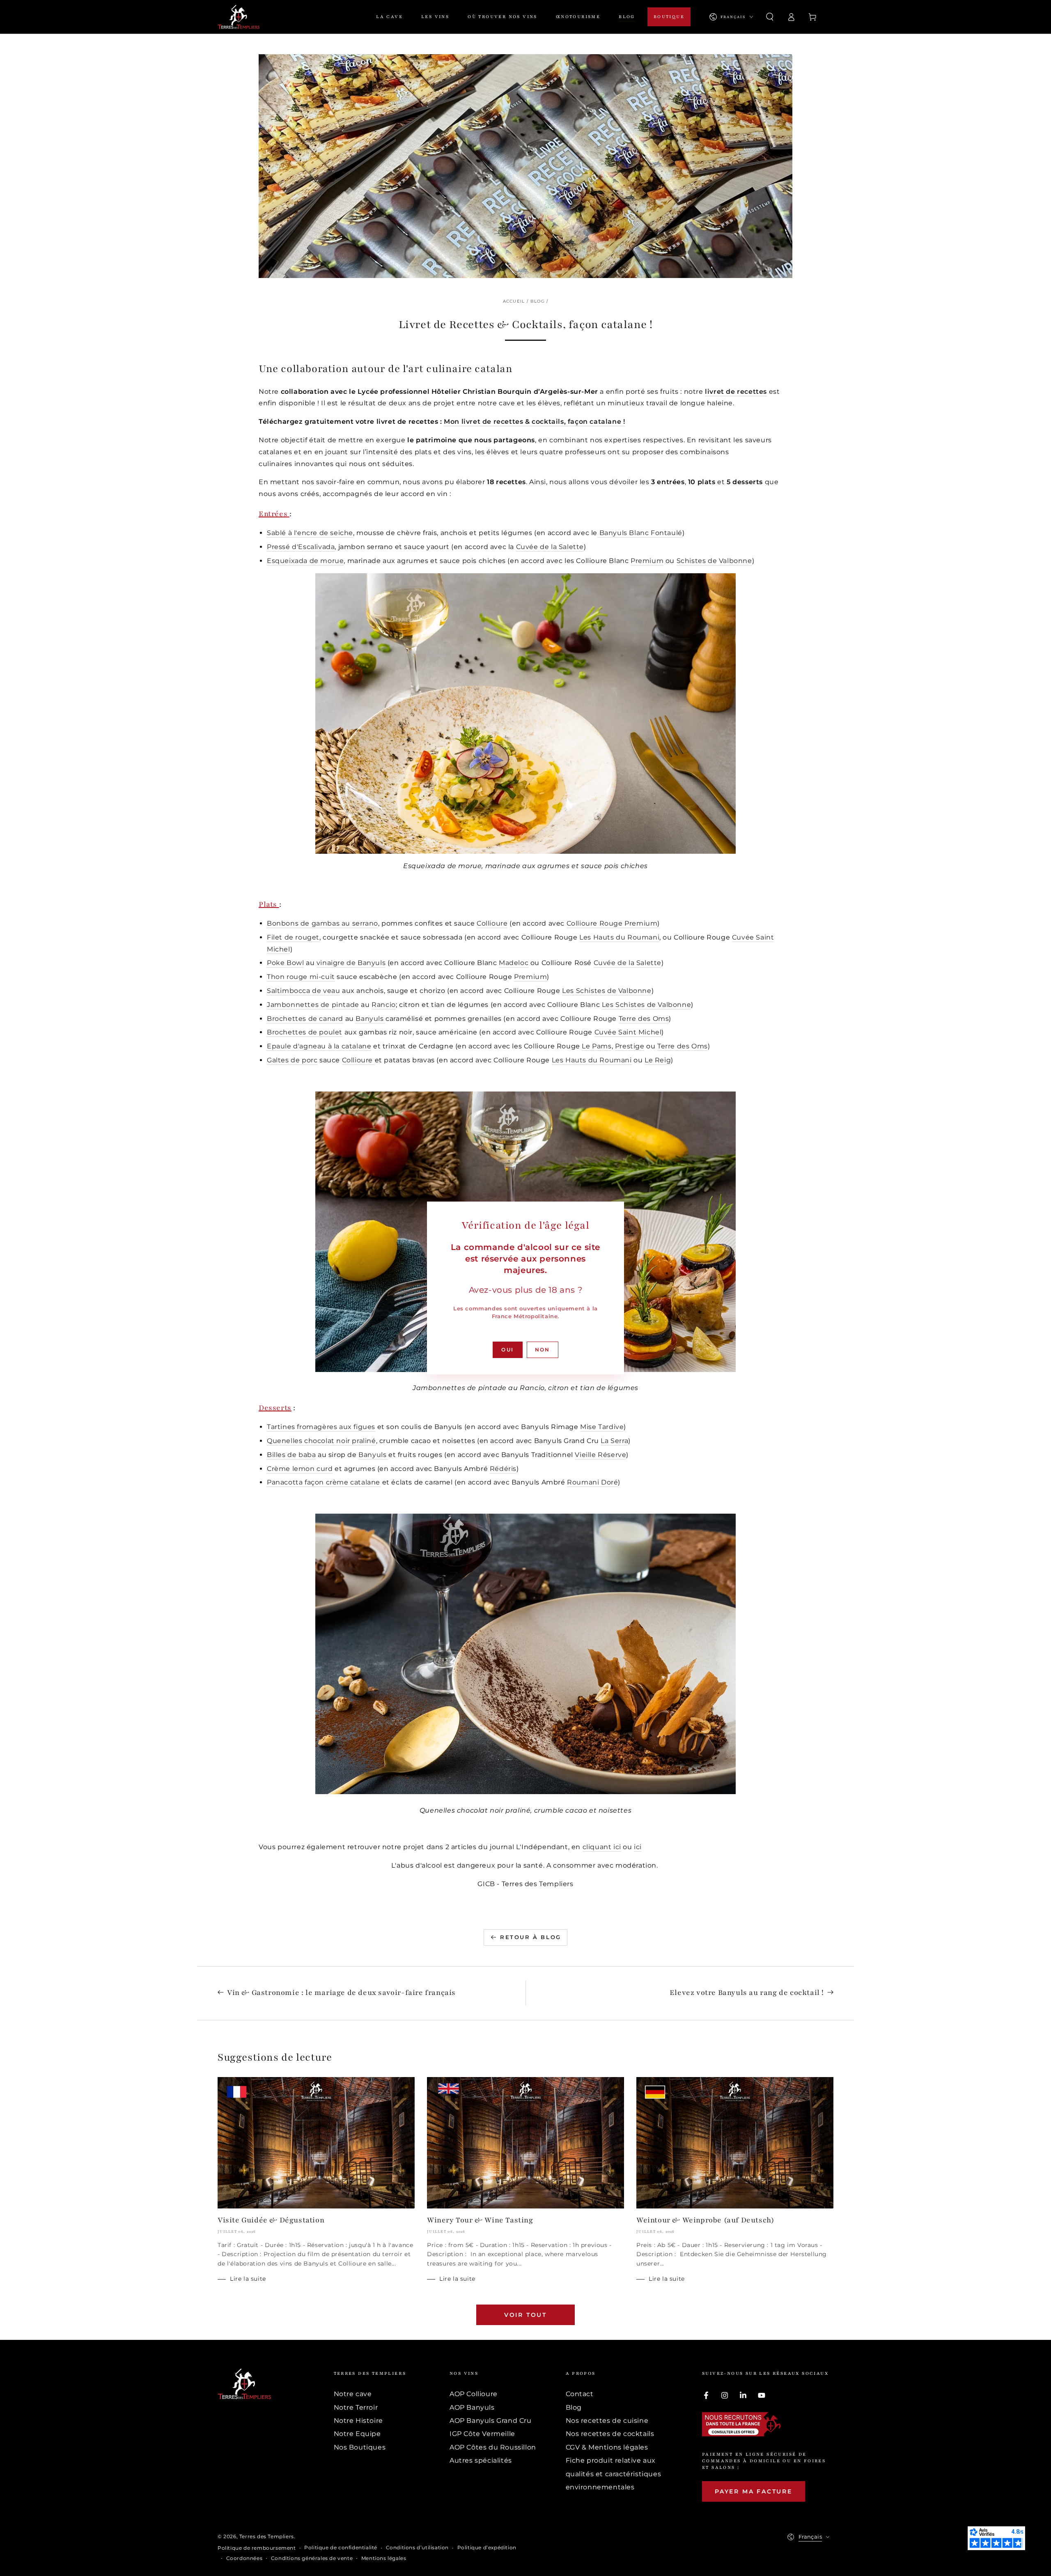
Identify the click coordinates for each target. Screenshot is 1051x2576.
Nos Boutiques (360, 2447)
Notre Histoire (358, 2421)
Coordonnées (244, 2558)
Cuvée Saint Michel (628, 1032)
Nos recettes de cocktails (610, 2434)
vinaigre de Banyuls (351, 963)
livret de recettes (736, 392)
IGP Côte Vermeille (482, 2434)
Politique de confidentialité (341, 2547)
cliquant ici (602, 1847)
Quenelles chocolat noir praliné (321, 1441)
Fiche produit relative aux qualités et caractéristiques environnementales (614, 2474)
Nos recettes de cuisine (607, 2421)
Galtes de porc (292, 1060)
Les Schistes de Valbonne (607, 991)
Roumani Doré (592, 1482)
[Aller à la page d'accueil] (239, 17)
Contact (580, 2394)
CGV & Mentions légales (607, 2447)
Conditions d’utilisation (417, 2547)
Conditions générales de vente (312, 2558)
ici (638, 1847)
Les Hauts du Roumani (619, 937)
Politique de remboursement (257, 2548)
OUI (507, 1350)
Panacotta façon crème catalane (324, 1482)
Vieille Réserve (600, 1455)
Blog (538, 301)
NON (543, 1350)
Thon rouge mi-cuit (301, 977)
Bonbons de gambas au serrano (322, 923)
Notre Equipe (357, 2434)
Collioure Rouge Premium (612, 923)
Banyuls (369, 1019)
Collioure (492, 923)
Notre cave (353, 2394)
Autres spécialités (481, 2460)
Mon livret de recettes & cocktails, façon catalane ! (534, 422)
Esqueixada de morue (305, 561)
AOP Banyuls (472, 2407)
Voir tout (525, 2315)
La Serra (614, 1441)
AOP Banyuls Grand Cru (491, 2421)
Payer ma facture (754, 2491)
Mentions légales (384, 2558)
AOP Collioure (474, 2394)
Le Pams (597, 1046)
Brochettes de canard (305, 1019)
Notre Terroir (356, 2407)
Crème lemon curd (300, 1469)
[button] (770, 17)
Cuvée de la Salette (550, 547)
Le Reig (658, 1060)
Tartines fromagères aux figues (321, 1427)
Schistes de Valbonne (714, 561)
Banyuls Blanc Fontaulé (641, 533)
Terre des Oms (644, 1019)
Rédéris (503, 1469)
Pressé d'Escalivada (301, 547)
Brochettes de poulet (305, 1032)
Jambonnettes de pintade (313, 1005)
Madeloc (514, 963)
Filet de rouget (293, 937)
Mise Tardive (602, 1427)
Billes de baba (291, 1455)
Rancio (384, 1005)
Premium (647, 561)
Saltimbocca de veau (303, 991)
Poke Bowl (285, 963)
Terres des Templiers (267, 2536)
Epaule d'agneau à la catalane (319, 1046)
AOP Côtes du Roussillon (493, 2447)
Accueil (514, 301)
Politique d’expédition (487, 2547)
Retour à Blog (531, 1937)
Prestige (630, 1046)
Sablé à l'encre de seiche (310, 533)
